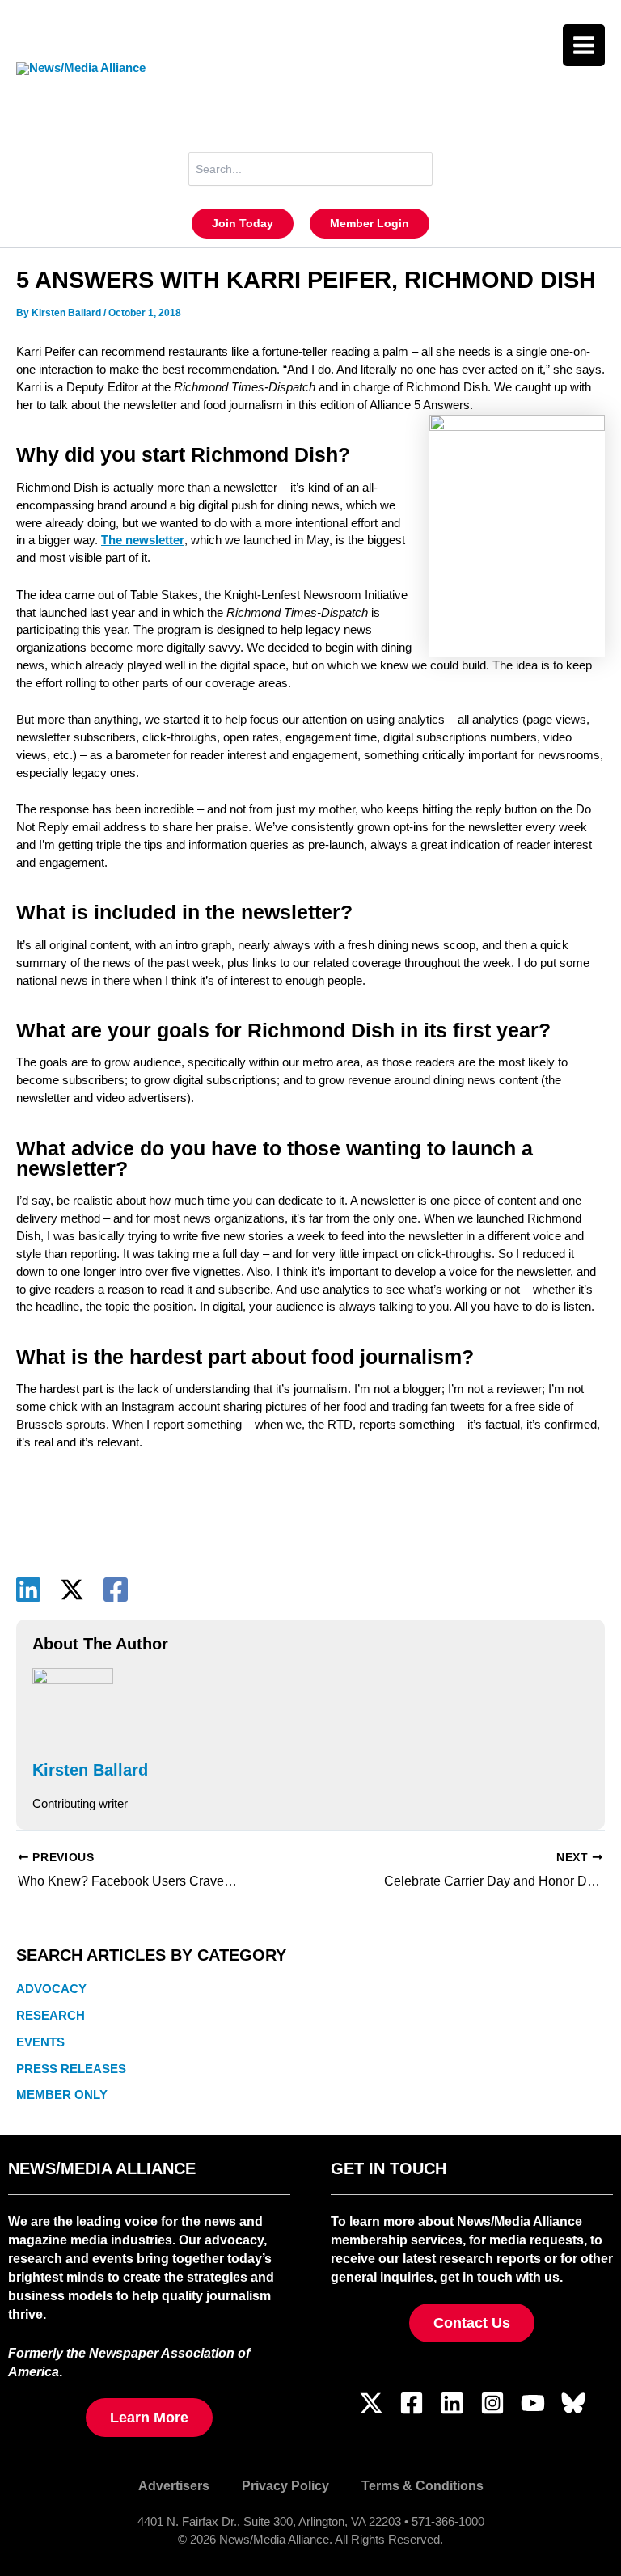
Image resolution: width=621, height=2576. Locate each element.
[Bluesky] (573, 2403)
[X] (72, 1590)
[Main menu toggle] (584, 45)
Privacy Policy (285, 2485)
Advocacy (51, 1989)
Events (40, 2042)
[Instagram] (492, 2403)
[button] (243, 224)
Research (51, 2016)
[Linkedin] (28, 1590)
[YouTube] (533, 2403)
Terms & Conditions (422, 2485)
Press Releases (71, 2069)
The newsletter (143, 540)
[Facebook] (116, 1590)
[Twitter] (371, 2403)
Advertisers (174, 2485)
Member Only (62, 2095)
